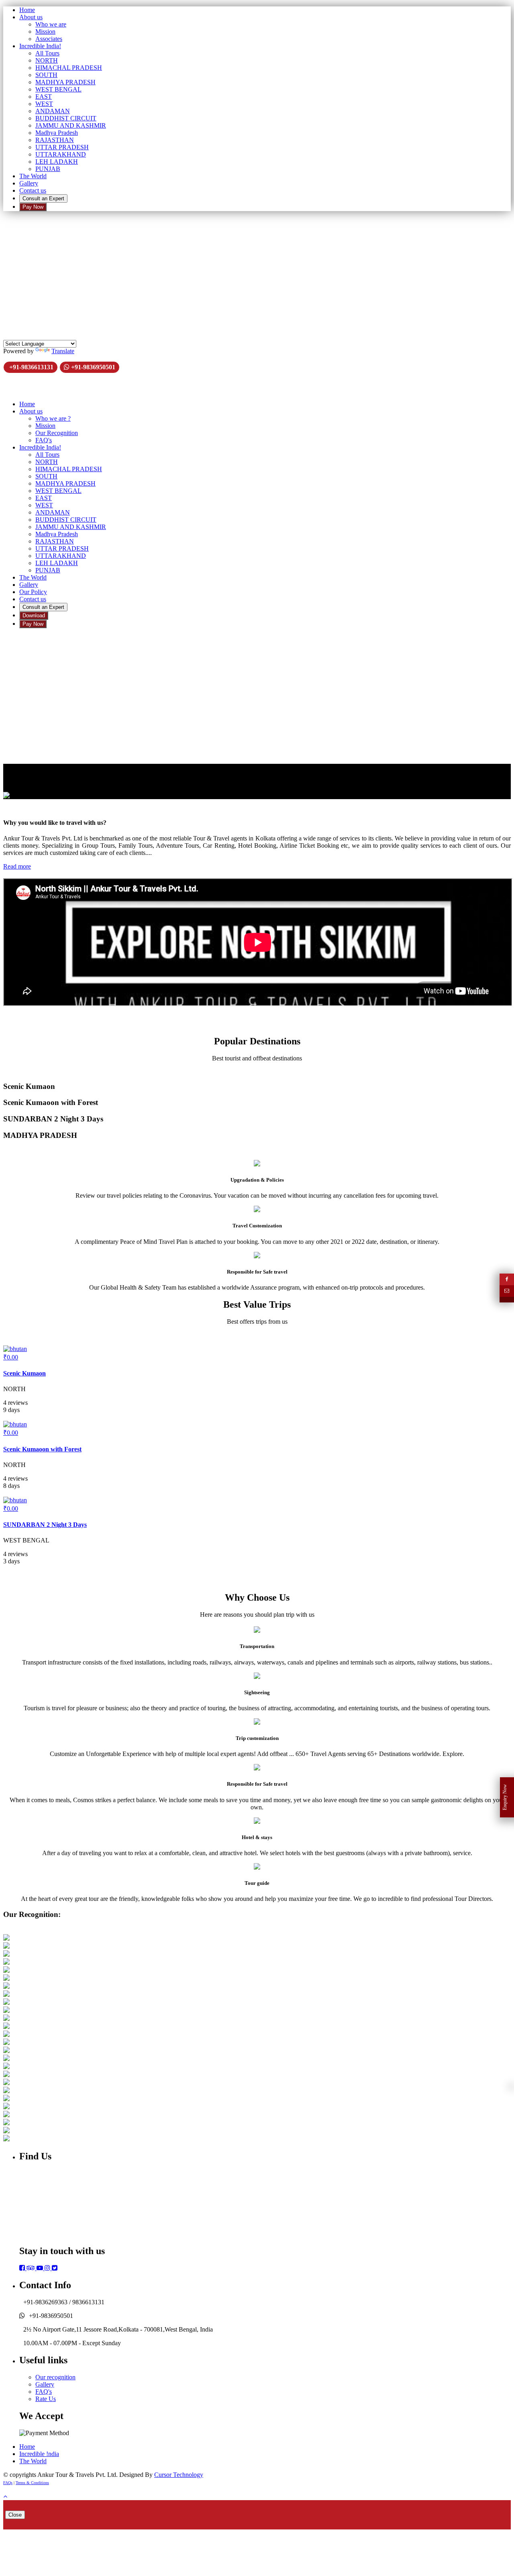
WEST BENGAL (58, 89)
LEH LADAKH (57, 162)
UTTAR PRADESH (62, 147)
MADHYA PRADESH (65, 82)
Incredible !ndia (39, 2454)
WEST (44, 104)
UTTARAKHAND (61, 154)
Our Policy (33, 592)
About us (31, 17)
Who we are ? (53, 418)
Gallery (29, 183)
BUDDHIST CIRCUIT (66, 118)
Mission (45, 32)
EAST (44, 97)
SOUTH (46, 75)
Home (27, 10)
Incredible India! (40, 46)
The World (33, 176)
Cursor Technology (179, 2475)
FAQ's (44, 440)
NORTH (47, 60)
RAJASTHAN (55, 140)
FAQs (8, 2483)
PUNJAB (48, 169)
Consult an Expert (43, 198)
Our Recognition (57, 433)
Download (34, 616)
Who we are (51, 24)
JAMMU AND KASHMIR (71, 125)
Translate (63, 351)
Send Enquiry (22, 278)
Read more (17, 866)
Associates (49, 39)
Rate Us (46, 2399)
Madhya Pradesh (57, 133)
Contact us (33, 190)
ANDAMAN (53, 111)
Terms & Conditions (32, 2483)
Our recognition (55, 2377)
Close (15, 2515)
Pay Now (33, 207)
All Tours (47, 53)
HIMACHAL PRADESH (69, 68)
